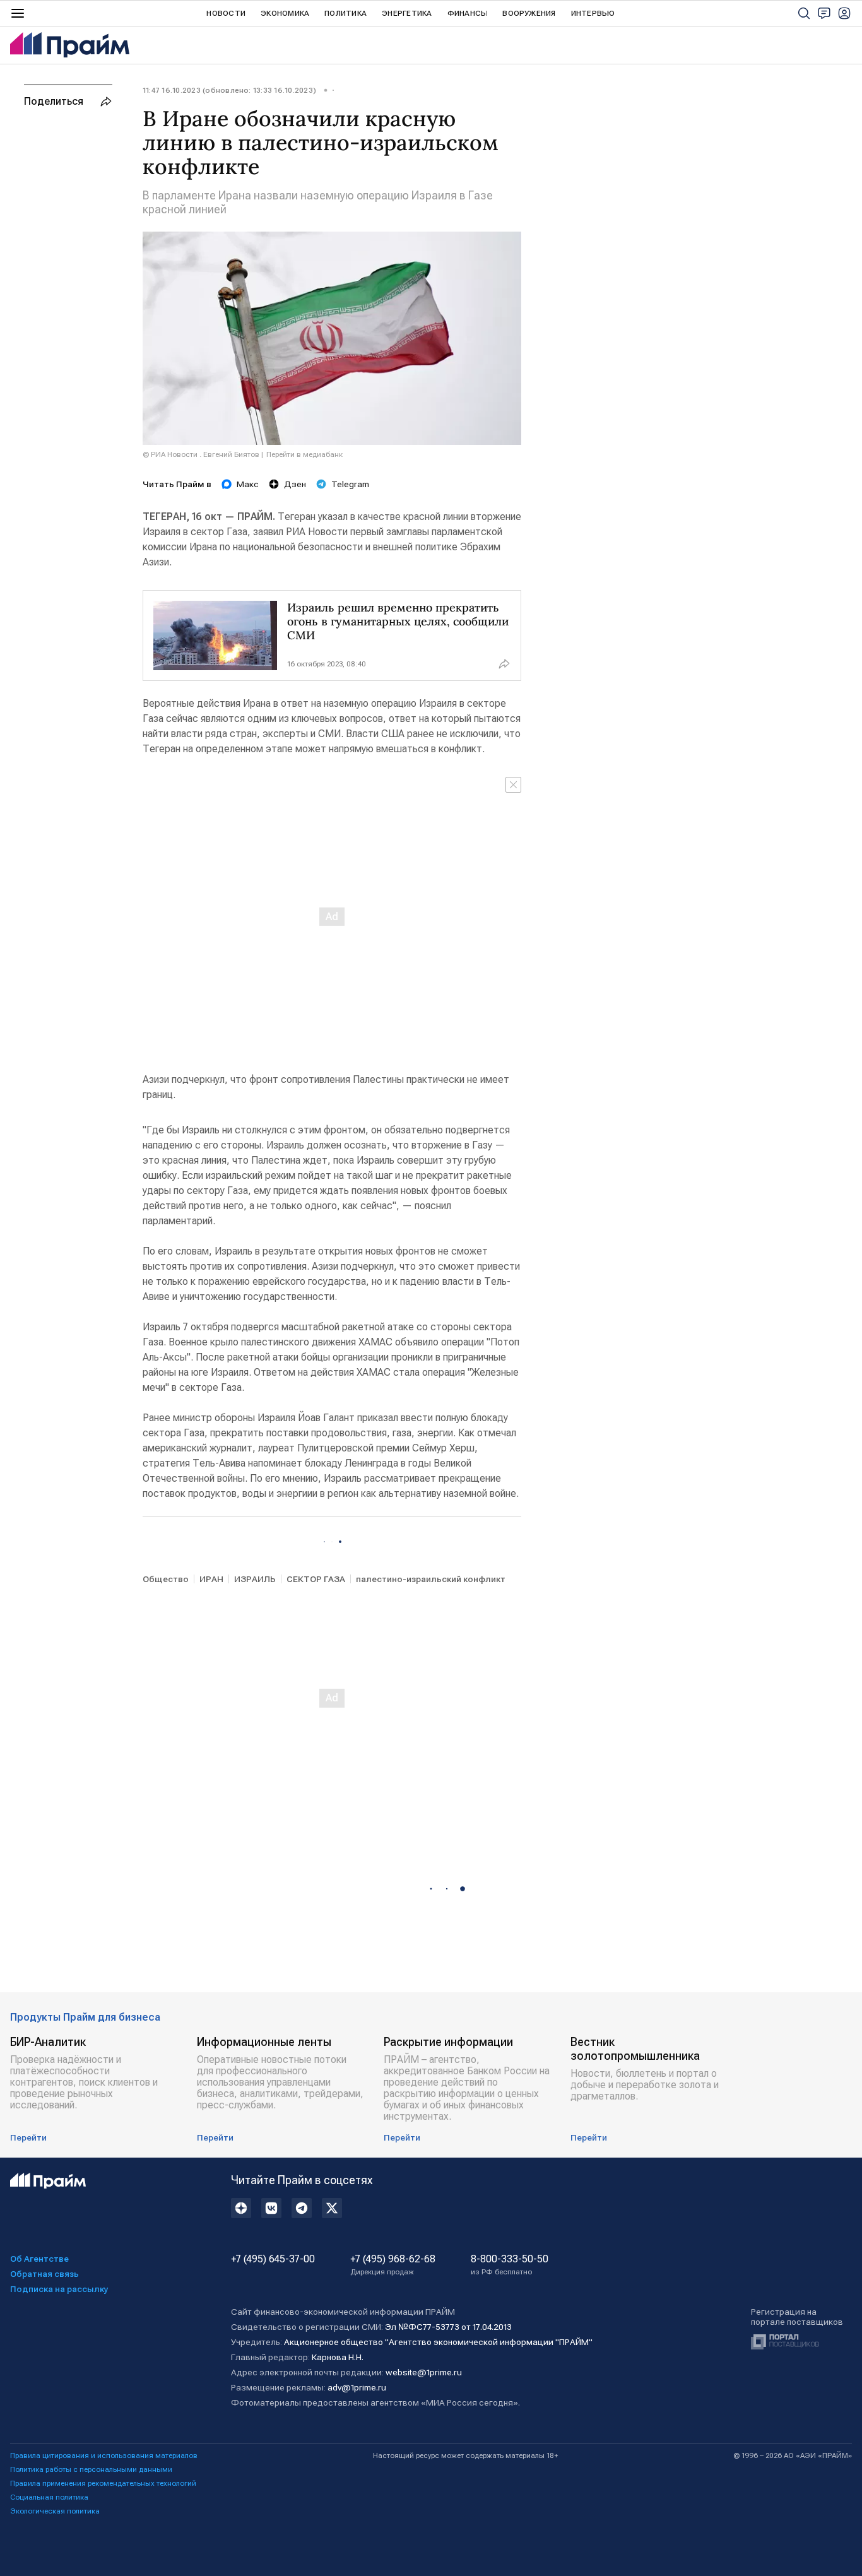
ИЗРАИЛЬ (255, 1579)
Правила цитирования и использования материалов (104, 2455)
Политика (345, 13)
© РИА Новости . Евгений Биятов (201, 454)
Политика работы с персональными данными (91, 2469)
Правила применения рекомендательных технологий (103, 2483)
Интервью (593, 13)
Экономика (285, 13)
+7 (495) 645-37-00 (273, 2259)
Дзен (295, 484)
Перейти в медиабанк (304, 454)
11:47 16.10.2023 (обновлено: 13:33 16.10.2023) (229, 90)
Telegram (350, 484)
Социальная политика (49, 2497)
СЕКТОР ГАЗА (316, 1579)
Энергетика (407, 13)
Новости (226, 13)
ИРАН (211, 1579)
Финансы (468, 13)
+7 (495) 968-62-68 (393, 2265)
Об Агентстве (39, 2259)
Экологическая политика (55, 2511)
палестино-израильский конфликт (431, 1579)
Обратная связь (44, 2274)
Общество (166, 1579)
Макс (248, 484)
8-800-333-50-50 (510, 2265)
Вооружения (529, 13)
